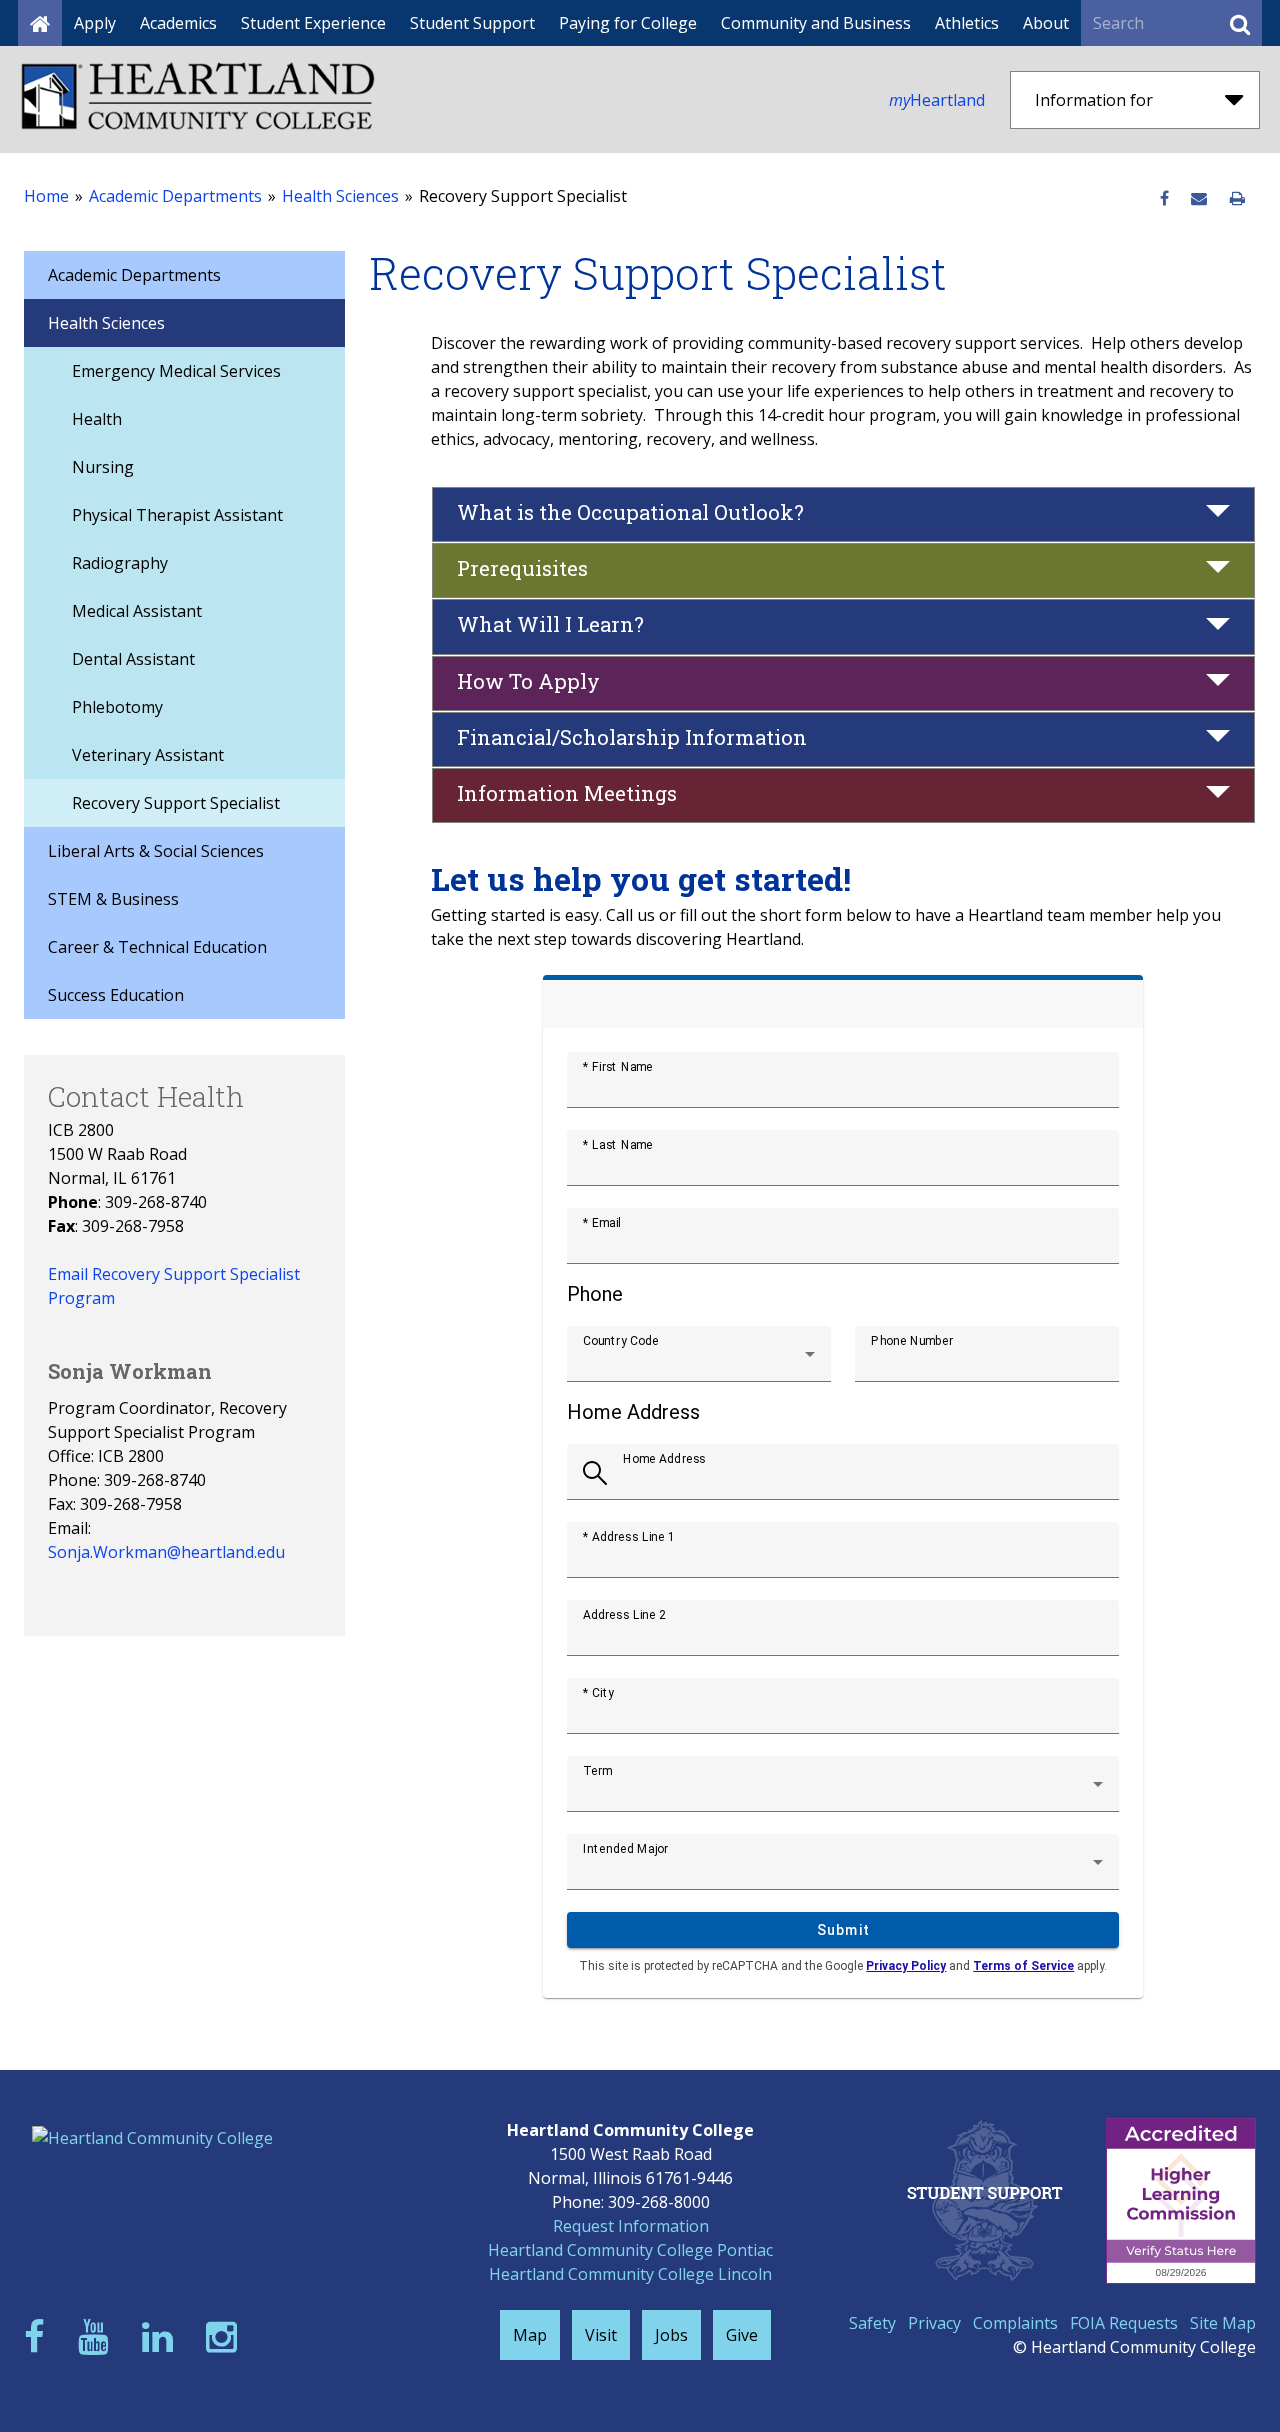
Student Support (472, 23)
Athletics (967, 23)
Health (97, 419)
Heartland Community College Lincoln (630, 2274)
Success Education (116, 995)
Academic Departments (175, 196)
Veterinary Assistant (148, 755)
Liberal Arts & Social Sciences (156, 851)
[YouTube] (98, 2336)
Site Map (1223, 2323)
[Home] (40, 23)
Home (46, 196)
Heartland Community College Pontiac (630, 2250)
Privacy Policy (906, 1966)
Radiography (120, 563)
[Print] (1237, 199)
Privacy (934, 2323)
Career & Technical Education (157, 947)
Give (742, 2335)
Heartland (937, 100)
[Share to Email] (1199, 199)
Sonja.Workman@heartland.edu (166, 1552)
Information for (1094, 100)
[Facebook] (39, 2336)
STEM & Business (113, 899)
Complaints (1015, 2323)
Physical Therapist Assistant (177, 515)
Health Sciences (340, 196)
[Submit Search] (1240, 23)
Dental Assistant (133, 659)
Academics (178, 23)
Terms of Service (1023, 1966)
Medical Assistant (137, 611)
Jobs (671, 2335)
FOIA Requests (1124, 2323)
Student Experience (313, 23)
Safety (872, 2323)
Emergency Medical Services (176, 371)
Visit (601, 2335)
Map (530, 2335)
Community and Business (816, 23)
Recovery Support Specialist (176, 803)
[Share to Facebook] (1164, 199)
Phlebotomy (117, 707)
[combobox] (699, 1362)
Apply (95, 23)
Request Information (631, 2226)
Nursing (103, 467)
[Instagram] (226, 2336)
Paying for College (628, 23)
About (1046, 23)
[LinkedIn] (162, 2336)
